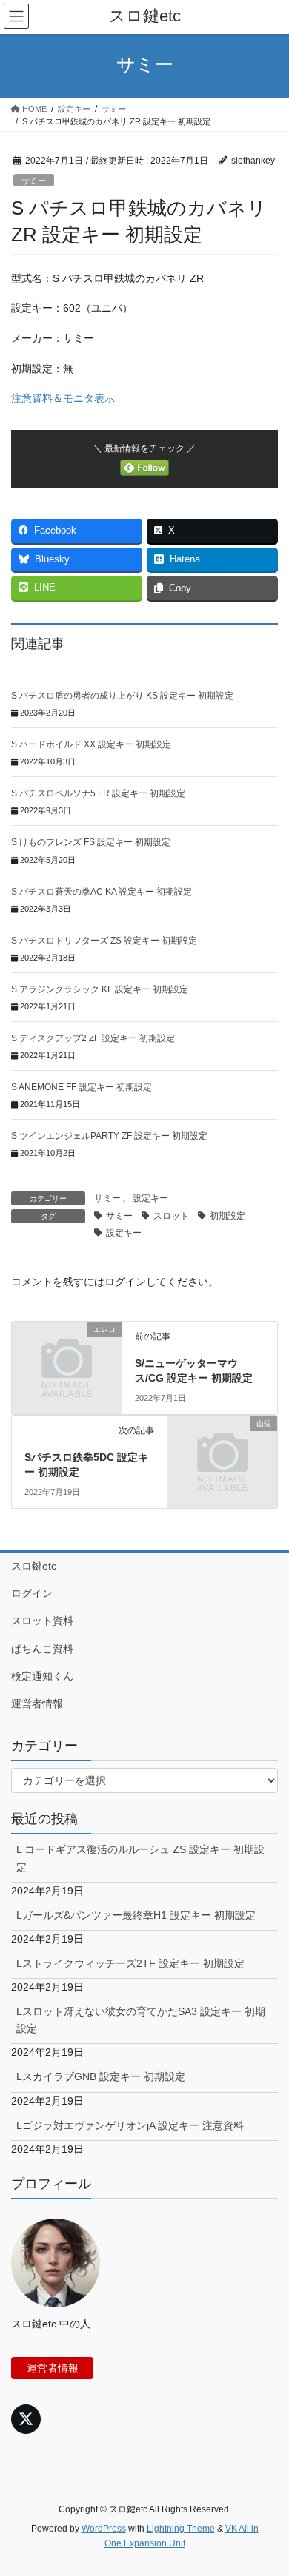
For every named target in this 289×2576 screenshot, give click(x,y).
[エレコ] (67, 1355)
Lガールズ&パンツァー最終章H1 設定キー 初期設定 (136, 1915)
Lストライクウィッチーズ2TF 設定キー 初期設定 (130, 1963)
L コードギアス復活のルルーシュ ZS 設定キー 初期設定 (140, 1858)
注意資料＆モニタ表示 (63, 398)
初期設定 (227, 1216)
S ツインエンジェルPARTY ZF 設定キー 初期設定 (109, 1136)
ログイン (32, 1593)
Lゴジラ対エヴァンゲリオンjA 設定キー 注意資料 (130, 2125)
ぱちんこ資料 (42, 1649)
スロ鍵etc (34, 1566)
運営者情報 (37, 1704)
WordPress (104, 2529)
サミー (34, 181)
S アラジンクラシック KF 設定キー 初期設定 (100, 989)
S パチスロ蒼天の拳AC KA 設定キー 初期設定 (102, 892)
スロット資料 (42, 1621)
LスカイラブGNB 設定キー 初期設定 (101, 2076)
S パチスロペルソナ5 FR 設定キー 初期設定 (98, 793)
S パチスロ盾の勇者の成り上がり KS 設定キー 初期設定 (122, 696)
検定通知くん (42, 1676)
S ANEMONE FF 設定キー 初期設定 (82, 1087)
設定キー (150, 1198)
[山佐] (222, 1449)
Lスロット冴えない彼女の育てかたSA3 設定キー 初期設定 (141, 2020)
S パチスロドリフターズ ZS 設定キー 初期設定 (104, 941)
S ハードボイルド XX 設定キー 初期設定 (91, 744)
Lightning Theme (181, 2529)
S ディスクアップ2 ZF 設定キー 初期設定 (93, 1038)
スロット (171, 1216)
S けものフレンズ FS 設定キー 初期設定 (91, 842)
